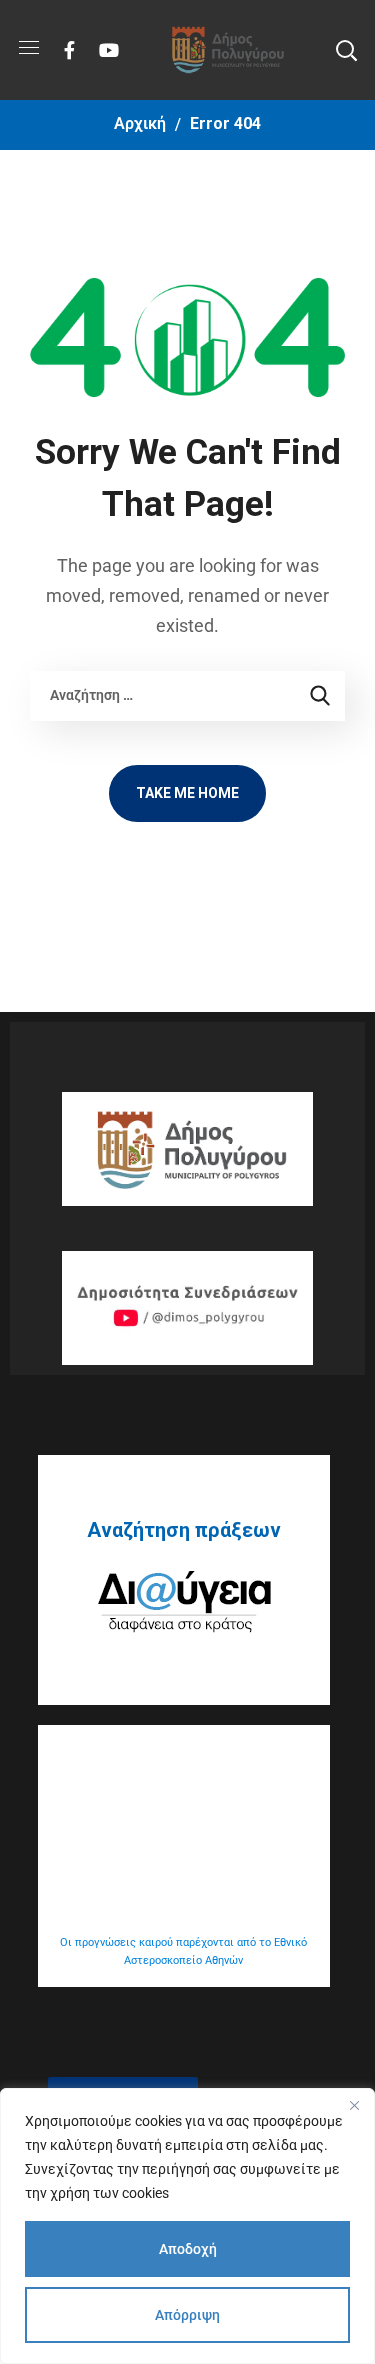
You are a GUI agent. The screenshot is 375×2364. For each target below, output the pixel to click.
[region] (187, 2226)
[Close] (354, 2105)
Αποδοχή (188, 2249)
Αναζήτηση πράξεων (184, 1530)
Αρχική (140, 123)
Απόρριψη (187, 2315)
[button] (346, 50)
